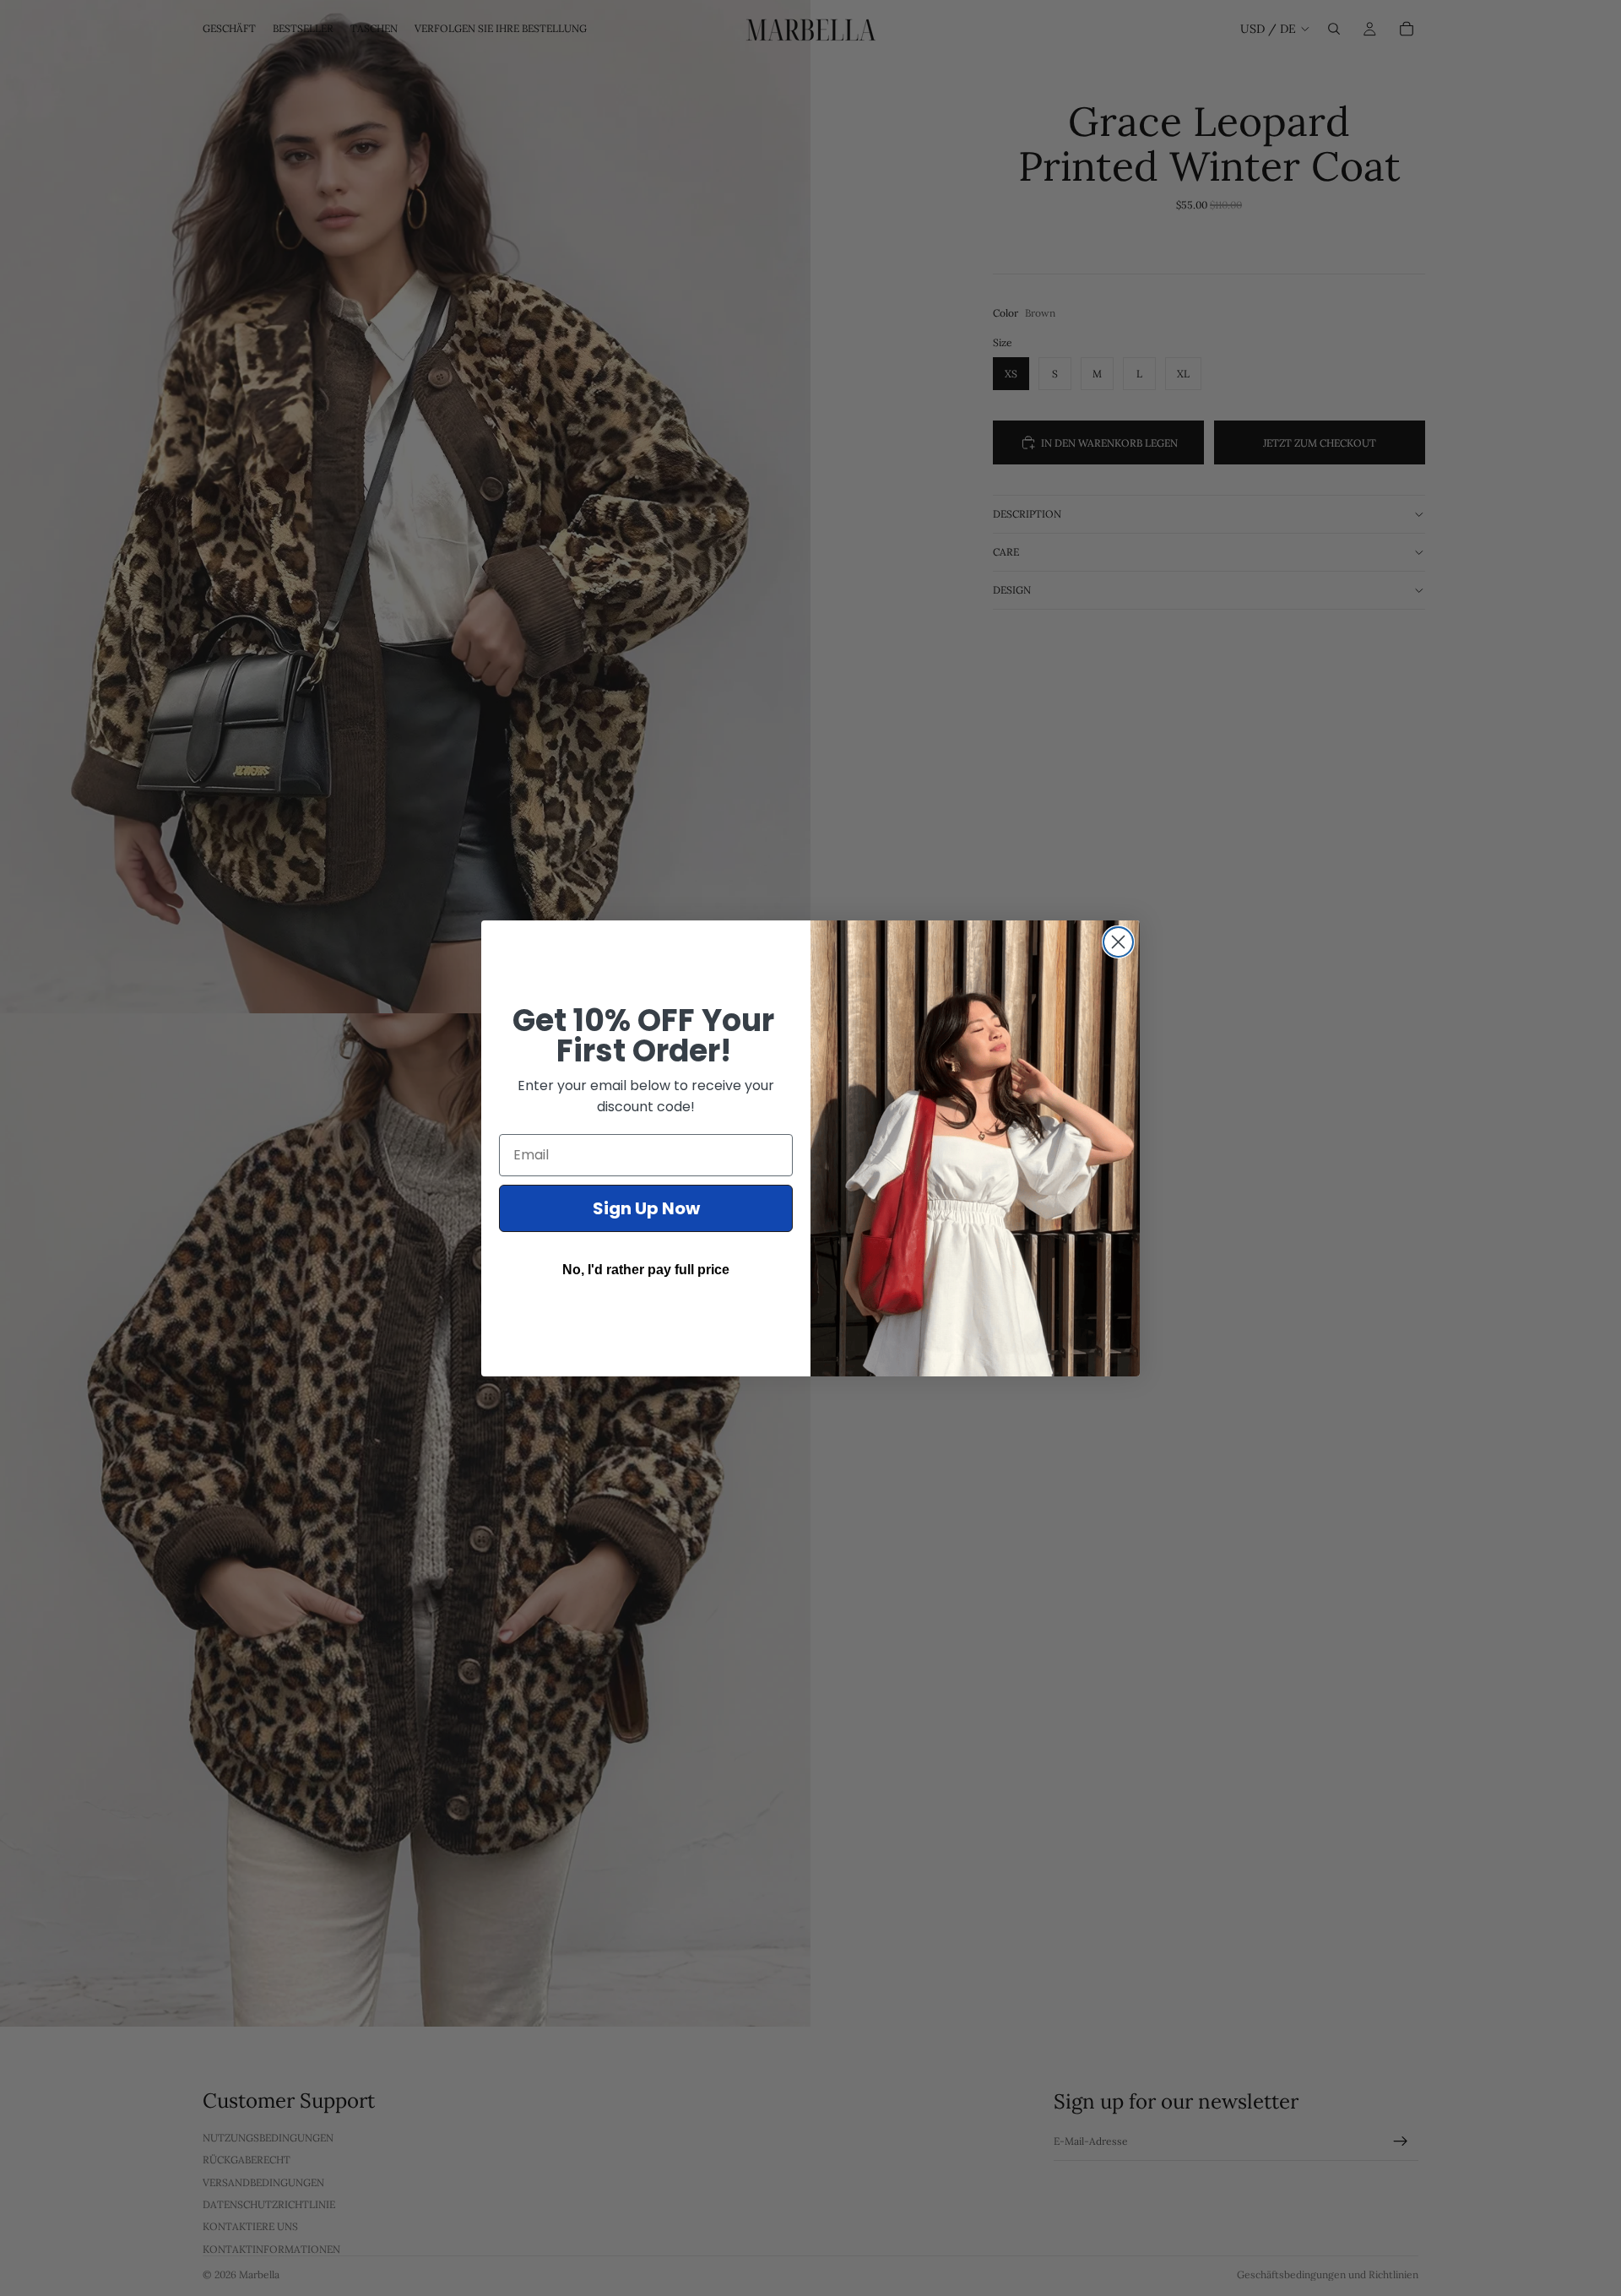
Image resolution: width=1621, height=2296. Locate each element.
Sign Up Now (646, 1208)
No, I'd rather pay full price (646, 1270)
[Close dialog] (1118, 942)
